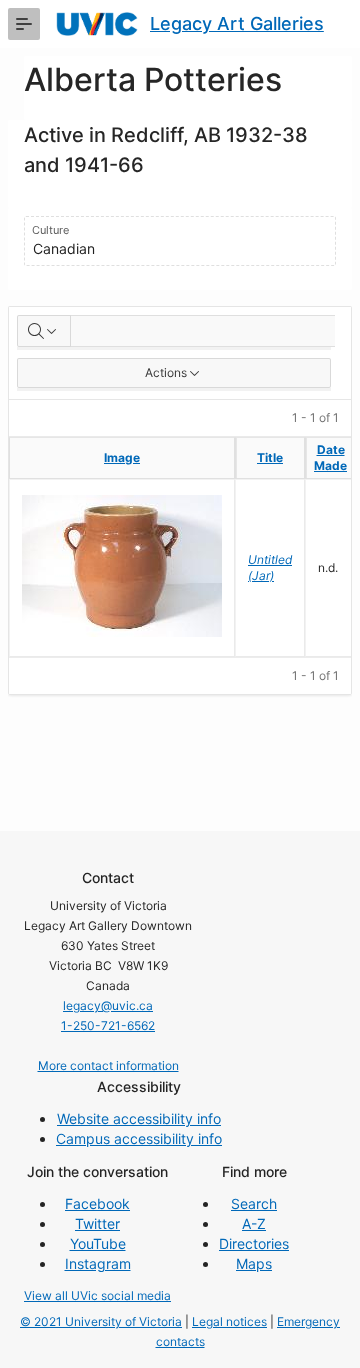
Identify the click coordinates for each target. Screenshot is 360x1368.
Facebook (97, 1203)
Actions (166, 372)
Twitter (97, 1223)
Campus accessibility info (139, 1138)
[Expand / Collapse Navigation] (24, 24)
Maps (254, 1263)
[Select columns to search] (44, 331)
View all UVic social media (97, 1295)
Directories (254, 1243)
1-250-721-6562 (108, 1025)
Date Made (330, 457)
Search (254, 1203)
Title (270, 457)
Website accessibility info (139, 1118)
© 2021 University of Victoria (101, 1321)
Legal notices (229, 1321)
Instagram (98, 1263)
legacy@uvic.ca (108, 1005)
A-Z (254, 1223)
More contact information (108, 1065)
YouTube (98, 1243)
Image (122, 457)
